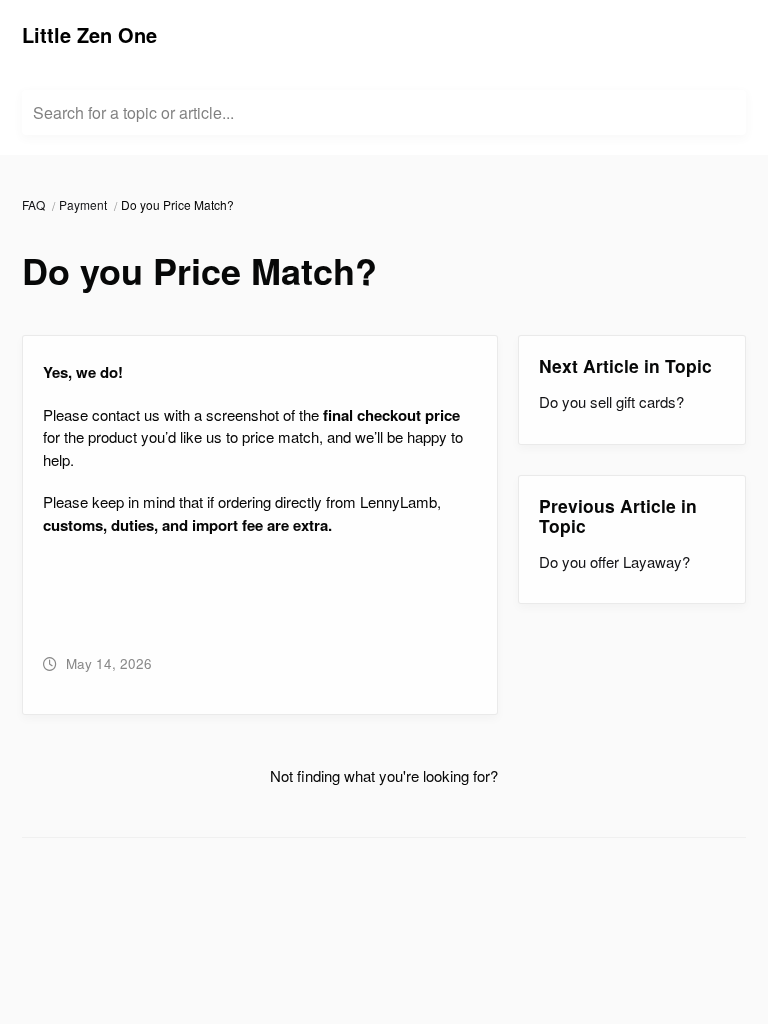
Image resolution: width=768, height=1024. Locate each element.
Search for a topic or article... (133, 113)
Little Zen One (89, 34)
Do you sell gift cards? (611, 401)
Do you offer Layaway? (614, 561)
